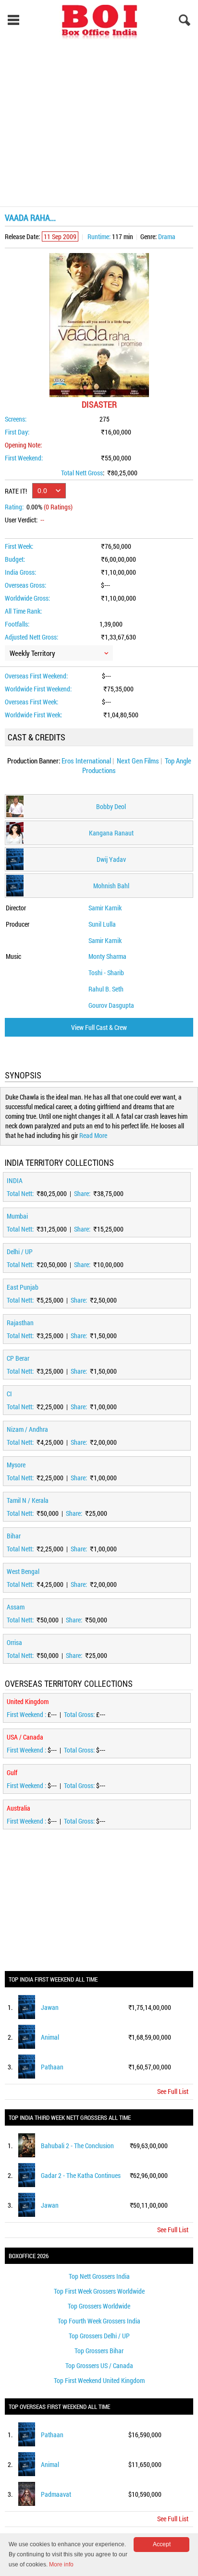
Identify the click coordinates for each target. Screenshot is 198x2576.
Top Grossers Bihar (99, 2351)
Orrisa (14, 1642)
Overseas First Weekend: (36, 676)
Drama (167, 236)
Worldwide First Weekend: (38, 689)
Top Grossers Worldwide (99, 2306)
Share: (83, 1193)
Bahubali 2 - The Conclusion (77, 2146)
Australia (19, 1808)
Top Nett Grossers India (99, 2276)
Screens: (16, 419)
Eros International (86, 761)
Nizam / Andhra (27, 1429)
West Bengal (23, 1571)
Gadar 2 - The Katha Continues (81, 2175)
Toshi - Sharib (106, 973)
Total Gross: (80, 1714)
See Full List (173, 2091)
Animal (50, 2037)
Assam (16, 1607)
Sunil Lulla (102, 924)
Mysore (16, 1465)
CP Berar (18, 1358)
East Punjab (23, 1287)
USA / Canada (25, 1737)
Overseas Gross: (25, 585)
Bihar (14, 1536)
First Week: (19, 546)
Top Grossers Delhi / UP (99, 2336)
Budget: (15, 559)
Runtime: (99, 236)
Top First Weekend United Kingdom (99, 2380)
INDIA (15, 1180)
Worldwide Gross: (27, 598)
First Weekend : (27, 1714)
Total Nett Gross (82, 473)
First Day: (17, 432)
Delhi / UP (20, 1252)
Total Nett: (21, 1193)
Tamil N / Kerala (28, 1500)
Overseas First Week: (31, 702)
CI (9, 1394)
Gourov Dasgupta (111, 1005)
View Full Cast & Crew (99, 1027)
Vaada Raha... (30, 218)
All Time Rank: (23, 611)
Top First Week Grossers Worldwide (99, 2291)
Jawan (50, 2007)
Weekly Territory (32, 653)
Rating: (14, 507)
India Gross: (20, 572)
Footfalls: (17, 624)
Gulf (12, 1772)
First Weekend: (24, 458)
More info (61, 2564)
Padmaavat (56, 2494)
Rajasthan (20, 1323)
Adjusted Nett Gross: (31, 637)
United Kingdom (28, 1701)
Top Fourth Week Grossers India (99, 2321)
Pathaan (52, 2067)
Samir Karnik (105, 908)
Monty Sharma (107, 956)
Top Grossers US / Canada (99, 2365)
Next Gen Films (138, 761)
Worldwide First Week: (33, 715)
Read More (93, 1135)
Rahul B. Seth (106, 989)
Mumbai (17, 1216)
